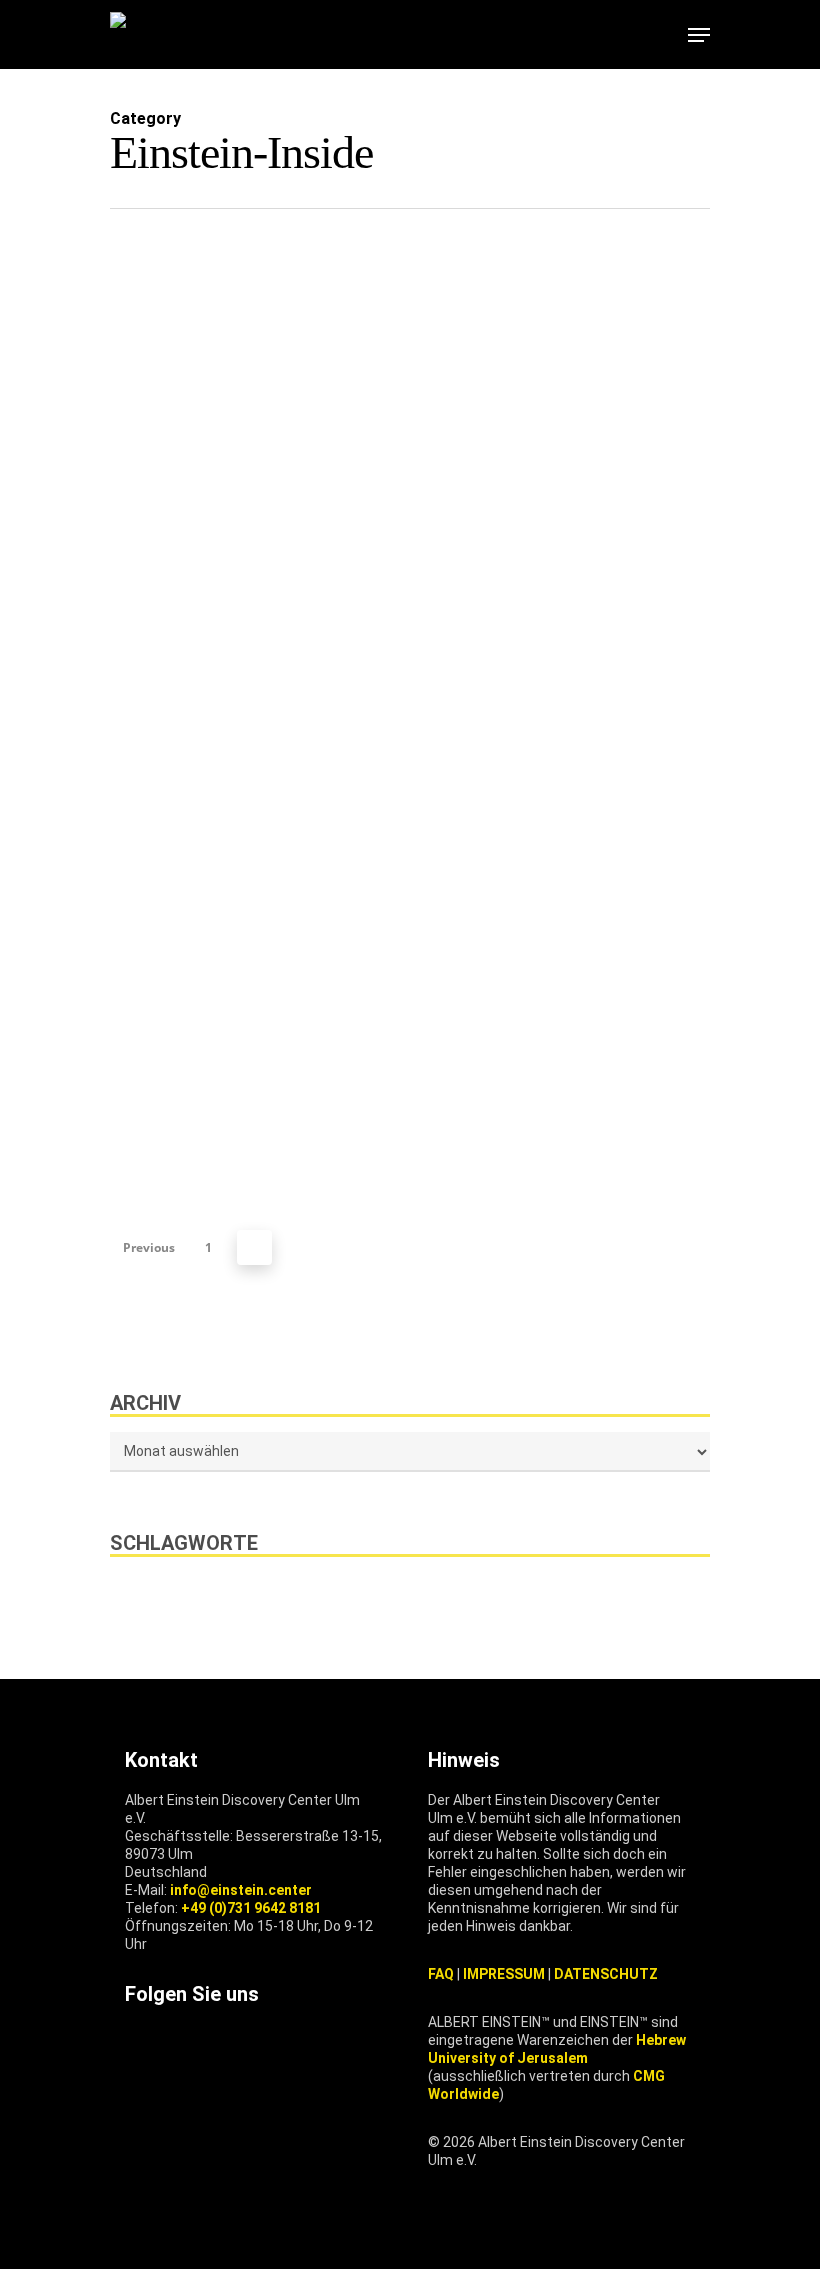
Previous (149, 1247)
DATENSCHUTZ (606, 1974)
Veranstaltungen (551, 1598)
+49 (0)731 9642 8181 (251, 1908)
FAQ (441, 1974)
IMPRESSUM (504, 1974)
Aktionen (158, 1598)
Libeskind (415, 1598)
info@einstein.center (241, 1890)
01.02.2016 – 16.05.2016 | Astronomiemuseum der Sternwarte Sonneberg (232, 1375)
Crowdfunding (285, 1598)
